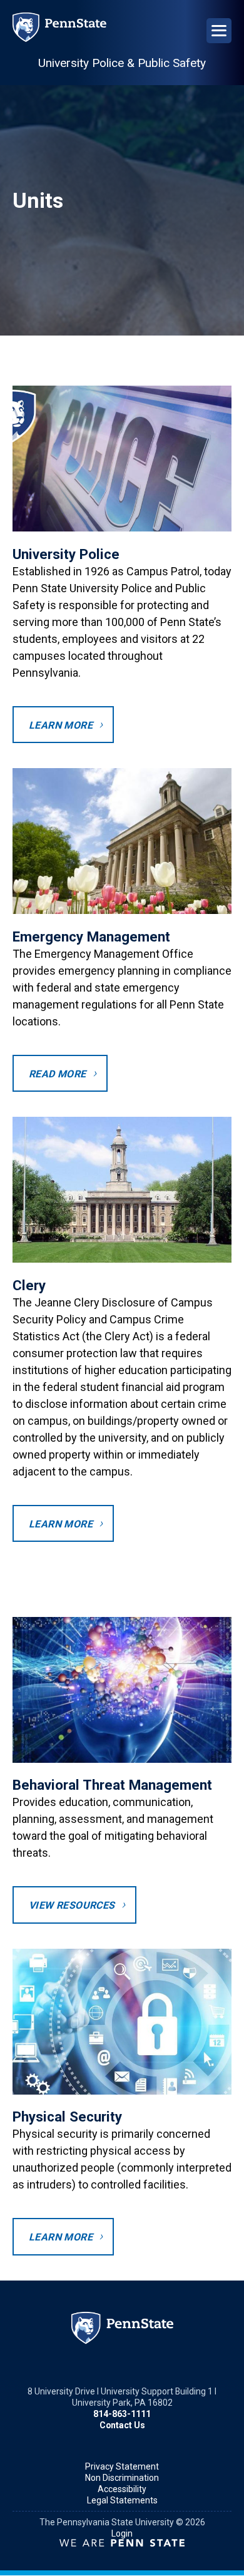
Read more (58, 1074)
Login (122, 2533)
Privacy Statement (122, 2466)
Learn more (61, 1524)
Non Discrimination (122, 2478)
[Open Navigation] (219, 31)
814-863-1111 (122, 2414)
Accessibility (122, 2489)
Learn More (61, 725)
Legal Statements (122, 2500)
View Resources (72, 1905)
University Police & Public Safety (122, 63)
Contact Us (122, 2425)
